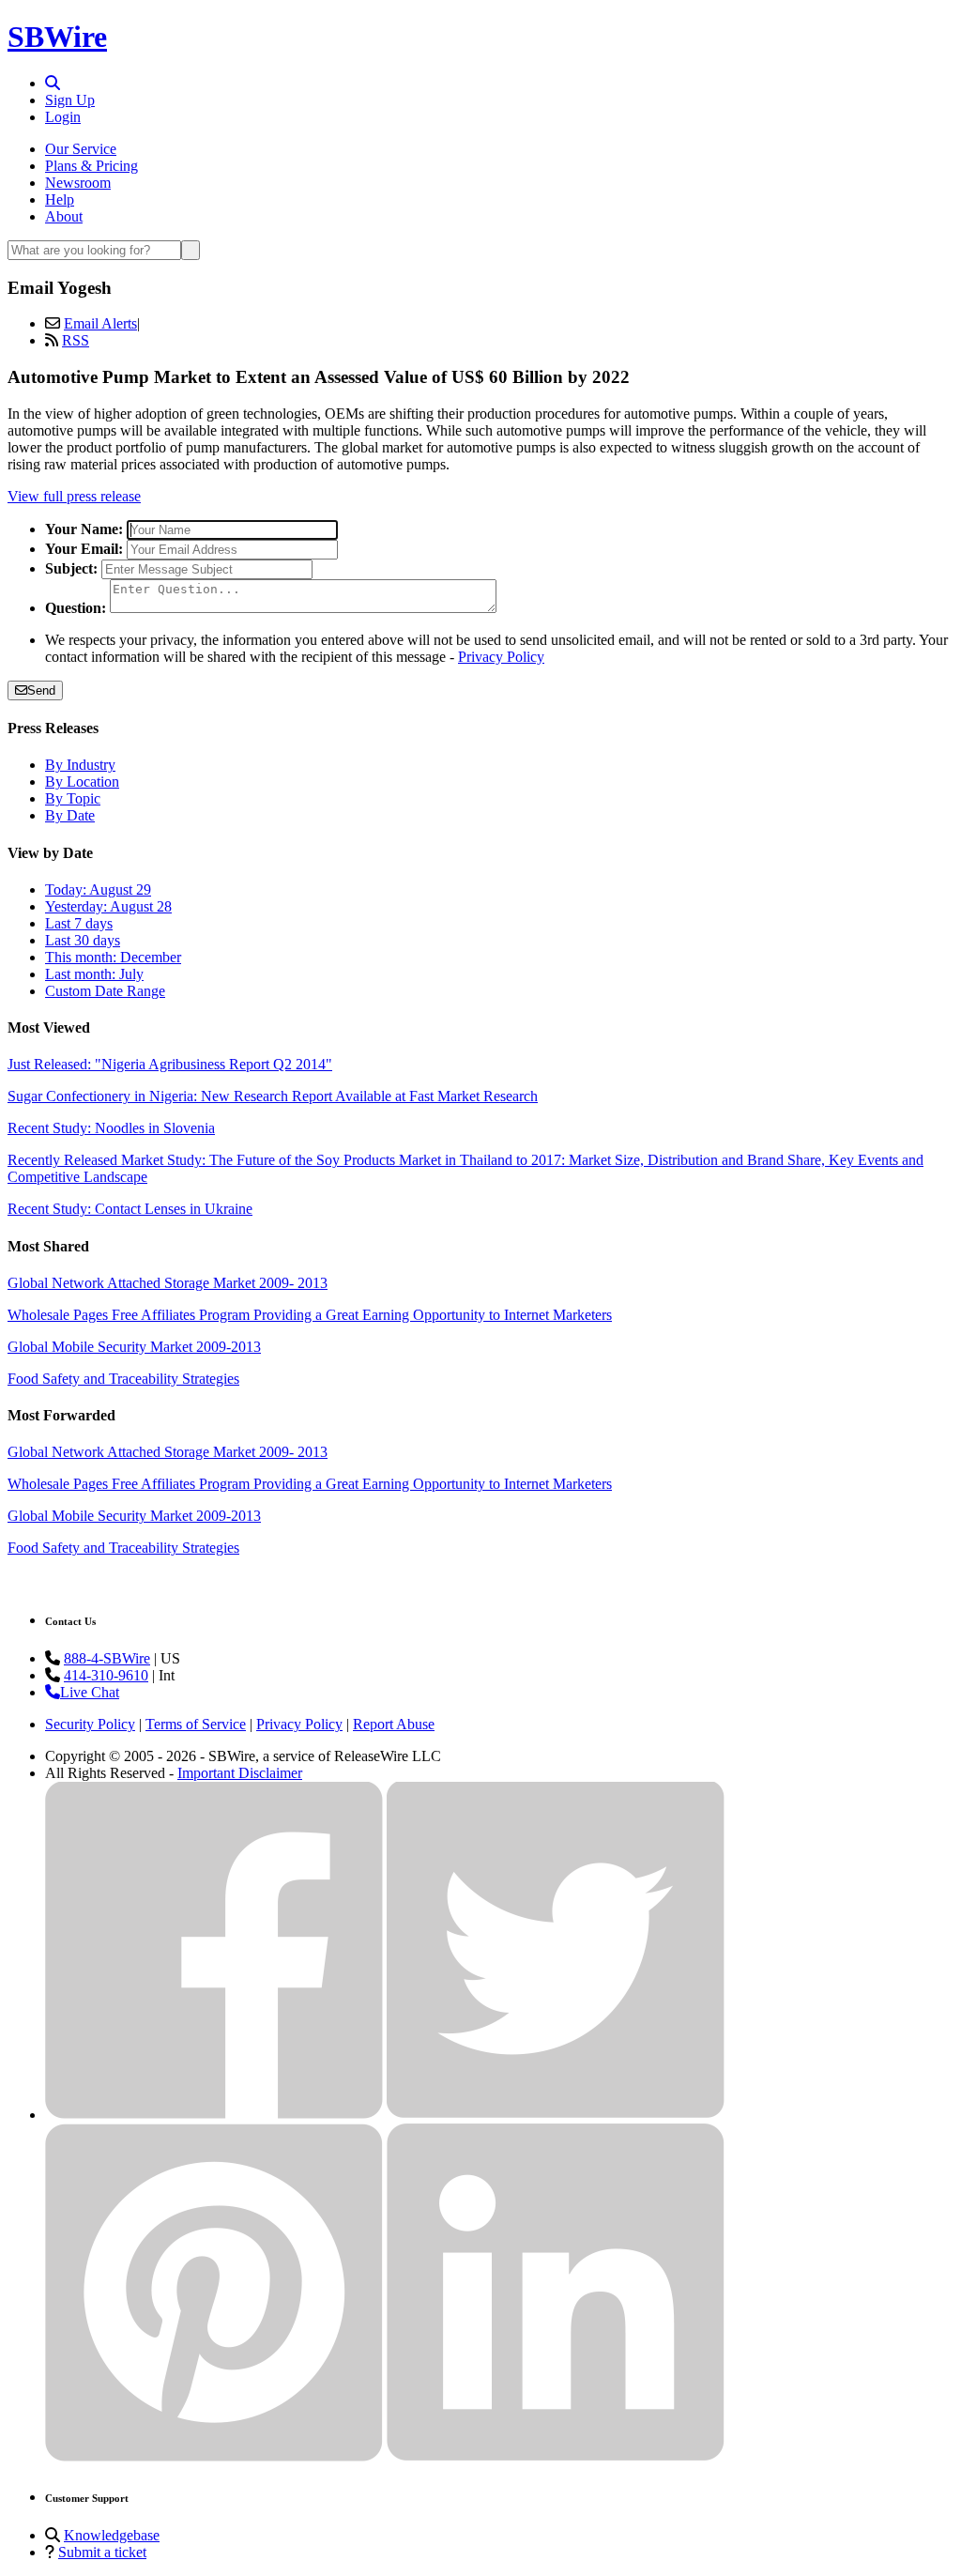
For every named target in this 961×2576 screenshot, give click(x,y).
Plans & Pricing (92, 166)
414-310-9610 (106, 1675)
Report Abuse (394, 1724)
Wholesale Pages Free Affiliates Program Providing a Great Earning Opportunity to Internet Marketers (310, 1315)
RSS (76, 340)
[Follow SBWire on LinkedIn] (556, 2456)
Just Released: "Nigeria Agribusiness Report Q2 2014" (170, 1064)
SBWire (57, 37)
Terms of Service (196, 1724)
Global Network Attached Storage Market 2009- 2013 (168, 1283)
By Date (70, 815)
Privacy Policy (501, 657)
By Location (82, 782)
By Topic (73, 798)
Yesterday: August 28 (108, 906)
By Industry (80, 765)
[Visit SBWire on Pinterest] (214, 2456)
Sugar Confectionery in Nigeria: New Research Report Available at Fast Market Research (273, 1096)
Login (63, 117)
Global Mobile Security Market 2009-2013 (134, 1347)
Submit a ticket (102, 2552)
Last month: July (94, 974)
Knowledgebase (112, 2535)
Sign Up (70, 100)
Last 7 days (79, 923)
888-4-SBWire (107, 1658)
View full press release (74, 496)
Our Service (81, 149)
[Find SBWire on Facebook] (214, 2115)
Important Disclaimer (240, 1773)
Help (60, 199)
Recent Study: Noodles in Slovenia (111, 1128)
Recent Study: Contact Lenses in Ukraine (130, 1209)
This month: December (113, 957)
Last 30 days (83, 940)
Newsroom (78, 183)
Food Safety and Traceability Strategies (123, 1379)
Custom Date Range (105, 991)
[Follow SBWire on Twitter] (556, 2115)
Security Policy (90, 1724)
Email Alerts (100, 323)
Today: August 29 (98, 889)
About (64, 216)
